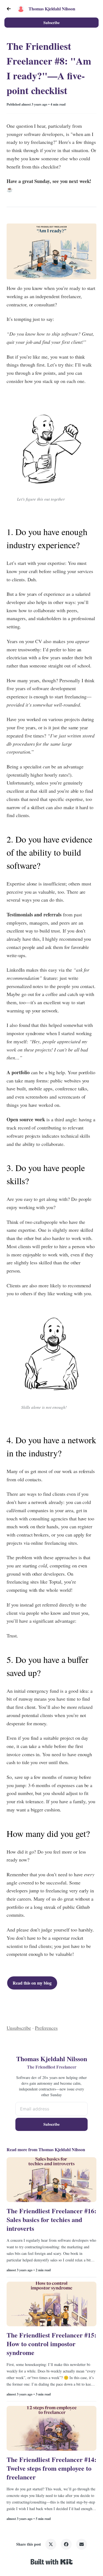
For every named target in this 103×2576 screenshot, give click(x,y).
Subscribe (51, 23)
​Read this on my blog (32, 1983)
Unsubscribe (19, 2028)
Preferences (46, 2028)
